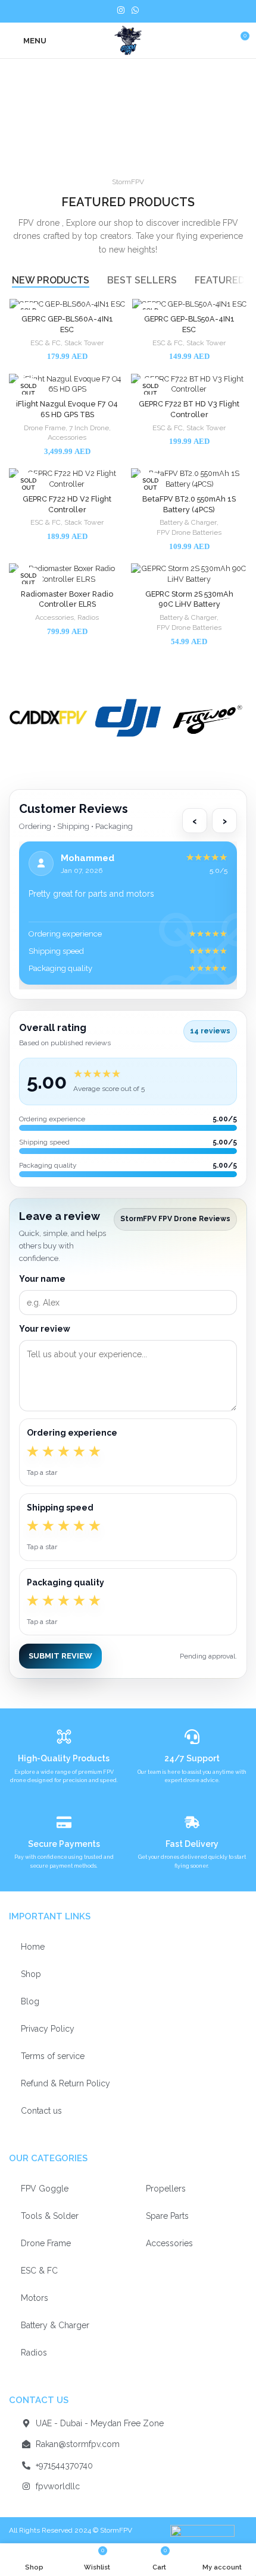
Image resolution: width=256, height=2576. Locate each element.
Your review (45, 1329)
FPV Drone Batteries (189, 532)
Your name (42, 1279)
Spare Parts (167, 2216)
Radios (88, 617)
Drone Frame (45, 428)
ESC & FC (46, 343)
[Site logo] (128, 40)
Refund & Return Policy (65, 2083)
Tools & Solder (50, 2216)
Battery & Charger (188, 522)
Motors (35, 2298)
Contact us (41, 2111)
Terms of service (53, 2056)
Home (33, 1947)
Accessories (67, 437)
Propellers (166, 2189)
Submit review (60, 1656)
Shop (31, 1974)
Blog (30, 2001)
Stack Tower (84, 343)
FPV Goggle (45, 2189)
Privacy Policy (48, 2029)
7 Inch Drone (89, 428)
